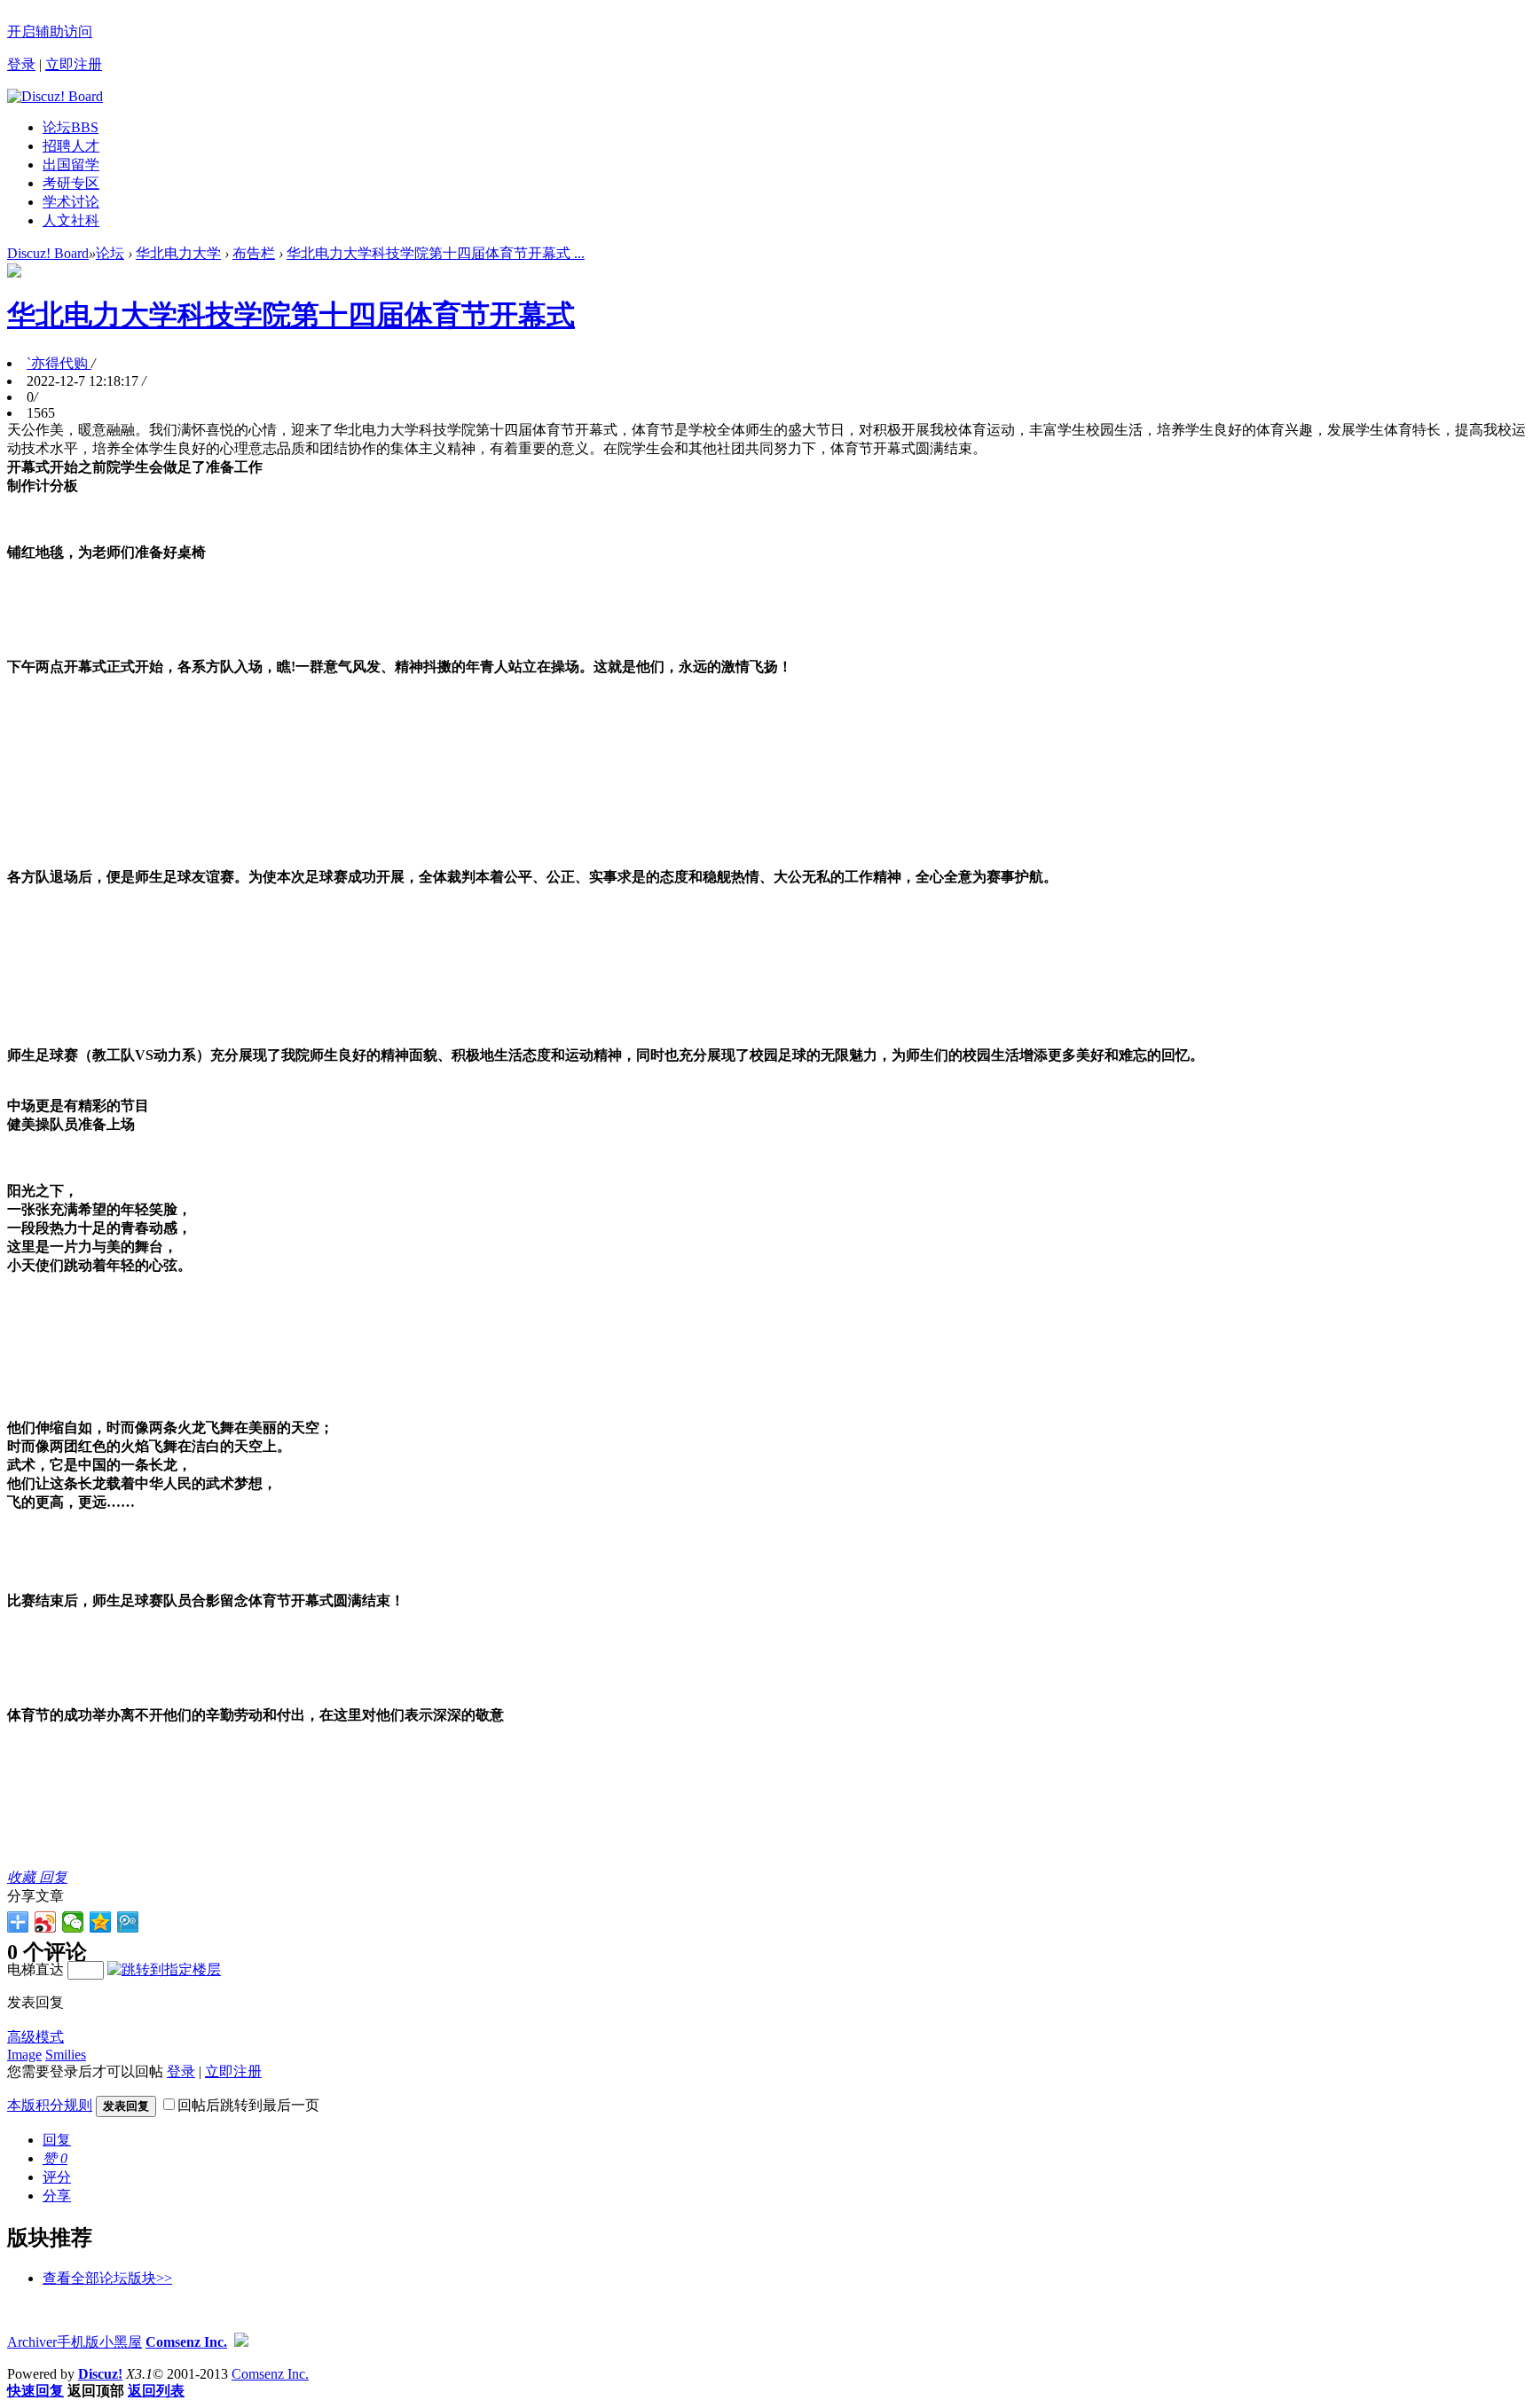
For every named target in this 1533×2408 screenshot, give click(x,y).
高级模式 (35, 2037)
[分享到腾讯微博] (128, 1922)
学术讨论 (71, 202)
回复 (53, 1877)
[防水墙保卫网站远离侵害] (241, 2342)
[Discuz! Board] (55, 96)
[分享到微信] (73, 1922)
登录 (21, 64)
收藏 (23, 1877)
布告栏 (254, 253)
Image (24, 2055)
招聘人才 (71, 146)
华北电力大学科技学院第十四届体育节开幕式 (291, 315)
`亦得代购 (59, 363)
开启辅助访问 (50, 31)
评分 (57, 2177)
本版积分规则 (50, 2105)
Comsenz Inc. (186, 2342)
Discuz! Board (48, 253)
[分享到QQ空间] (101, 1922)
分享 (57, 2196)
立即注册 (74, 64)
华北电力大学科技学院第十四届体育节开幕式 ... (436, 253)
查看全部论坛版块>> (107, 2278)
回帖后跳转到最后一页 (248, 2105)
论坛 (71, 127)
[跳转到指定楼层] (164, 1969)
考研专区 (71, 183)
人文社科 (71, 220)
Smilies (66, 2055)
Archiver (32, 2342)
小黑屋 (121, 2342)
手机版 (78, 2342)
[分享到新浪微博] (46, 1922)
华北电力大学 (178, 253)
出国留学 (71, 165)
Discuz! (100, 2374)
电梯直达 (35, 1969)
